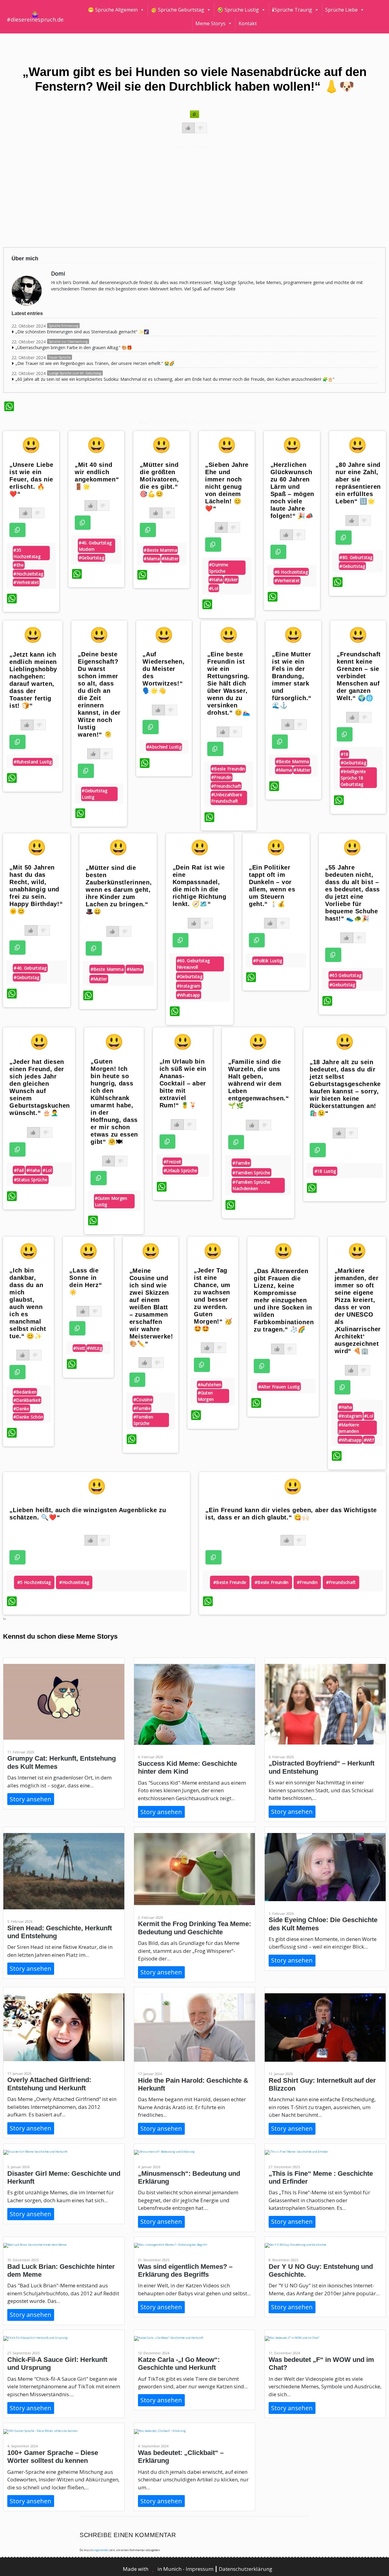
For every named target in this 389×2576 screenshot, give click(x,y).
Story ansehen (31, 1799)
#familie (241, 1163)
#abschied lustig (164, 747)
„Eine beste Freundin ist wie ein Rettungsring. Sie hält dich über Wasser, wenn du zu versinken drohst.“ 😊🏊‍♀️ (229, 683)
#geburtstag (91, 558)
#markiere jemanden (349, 1428)
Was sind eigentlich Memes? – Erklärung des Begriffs (185, 2270)
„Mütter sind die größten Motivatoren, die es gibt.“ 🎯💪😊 (159, 479)
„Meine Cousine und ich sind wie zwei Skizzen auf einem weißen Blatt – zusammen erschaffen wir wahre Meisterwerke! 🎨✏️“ (151, 1307)
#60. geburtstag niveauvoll (193, 964)
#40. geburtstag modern (95, 546)
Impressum (200, 2569)
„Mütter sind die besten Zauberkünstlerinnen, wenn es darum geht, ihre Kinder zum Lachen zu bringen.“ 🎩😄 (119, 890)
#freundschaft (226, 786)
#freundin (222, 777)
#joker (231, 580)
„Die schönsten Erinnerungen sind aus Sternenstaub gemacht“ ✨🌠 (82, 332)
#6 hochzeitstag (291, 572)
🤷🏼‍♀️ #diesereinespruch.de (35, 17)
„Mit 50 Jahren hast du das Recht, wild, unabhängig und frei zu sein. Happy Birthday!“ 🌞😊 (36, 889)
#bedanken (25, 1392)
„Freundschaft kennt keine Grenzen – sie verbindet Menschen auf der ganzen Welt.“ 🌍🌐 (359, 676)
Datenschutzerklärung (246, 2569)
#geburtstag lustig (95, 794)
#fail (19, 1170)
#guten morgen (206, 1396)
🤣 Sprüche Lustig (238, 10)
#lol (214, 588)
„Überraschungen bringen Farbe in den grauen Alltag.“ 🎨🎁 (74, 347)
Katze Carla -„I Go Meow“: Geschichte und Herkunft (179, 2364)
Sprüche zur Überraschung (68, 342)
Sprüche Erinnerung (63, 326)
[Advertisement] (186, 196)
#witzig (95, 1348)
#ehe (19, 565)
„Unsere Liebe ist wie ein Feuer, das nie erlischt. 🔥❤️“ (31, 479)
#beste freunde (230, 1582)
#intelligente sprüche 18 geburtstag (353, 778)
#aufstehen (210, 1385)
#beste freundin (228, 769)
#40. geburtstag (30, 968)
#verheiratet (26, 582)
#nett (79, 1348)
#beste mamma (160, 550)
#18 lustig (325, 1171)
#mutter (170, 559)
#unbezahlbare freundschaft (227, 798)
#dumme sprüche (219, 568)
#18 (345, 754)
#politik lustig (268, 961)
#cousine (143, 1399)
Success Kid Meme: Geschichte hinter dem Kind (188, 1767)
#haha (216, 580)
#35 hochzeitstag (27, 553)
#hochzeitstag (28, 574)
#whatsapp (189, 995)
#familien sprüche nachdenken (251, 1185)
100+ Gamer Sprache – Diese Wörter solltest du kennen (53, 2457)
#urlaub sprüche (181, 1170)
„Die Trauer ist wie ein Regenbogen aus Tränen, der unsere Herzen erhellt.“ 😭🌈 (95, 363)
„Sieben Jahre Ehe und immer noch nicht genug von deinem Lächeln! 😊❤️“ (227, 487)
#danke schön (28, 1417)
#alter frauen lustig (279, 1387)
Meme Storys (210, 23)
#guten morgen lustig (111, 1201)
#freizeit (172, 1162)
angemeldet (101, 2550)
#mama (152, 559)
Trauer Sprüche (60, 357)
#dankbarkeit (27, 1400)
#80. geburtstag (356, 557)
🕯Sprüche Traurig (292, 10)
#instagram (189, 986)
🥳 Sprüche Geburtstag (177, 10)
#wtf (369, 1440)
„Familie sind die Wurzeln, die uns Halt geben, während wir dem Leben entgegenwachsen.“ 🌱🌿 (259, 1084)
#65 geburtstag (345, 975)
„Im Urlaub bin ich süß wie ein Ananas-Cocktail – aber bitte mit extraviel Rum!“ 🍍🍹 (183, 1083)
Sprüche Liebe (341, 10)
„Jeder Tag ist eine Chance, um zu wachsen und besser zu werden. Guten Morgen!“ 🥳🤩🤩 (213, 1300)
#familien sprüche (251, 1173)
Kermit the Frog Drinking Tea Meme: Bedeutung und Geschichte (194, 1928)
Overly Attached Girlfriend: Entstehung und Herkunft (49, 2084)
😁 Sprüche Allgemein (113, 10)
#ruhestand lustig (33, 762)
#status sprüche (31, 1180)
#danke (21, 1409)
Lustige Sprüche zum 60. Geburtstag (75, 373)
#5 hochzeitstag (34, 1582)
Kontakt (248, 23)
